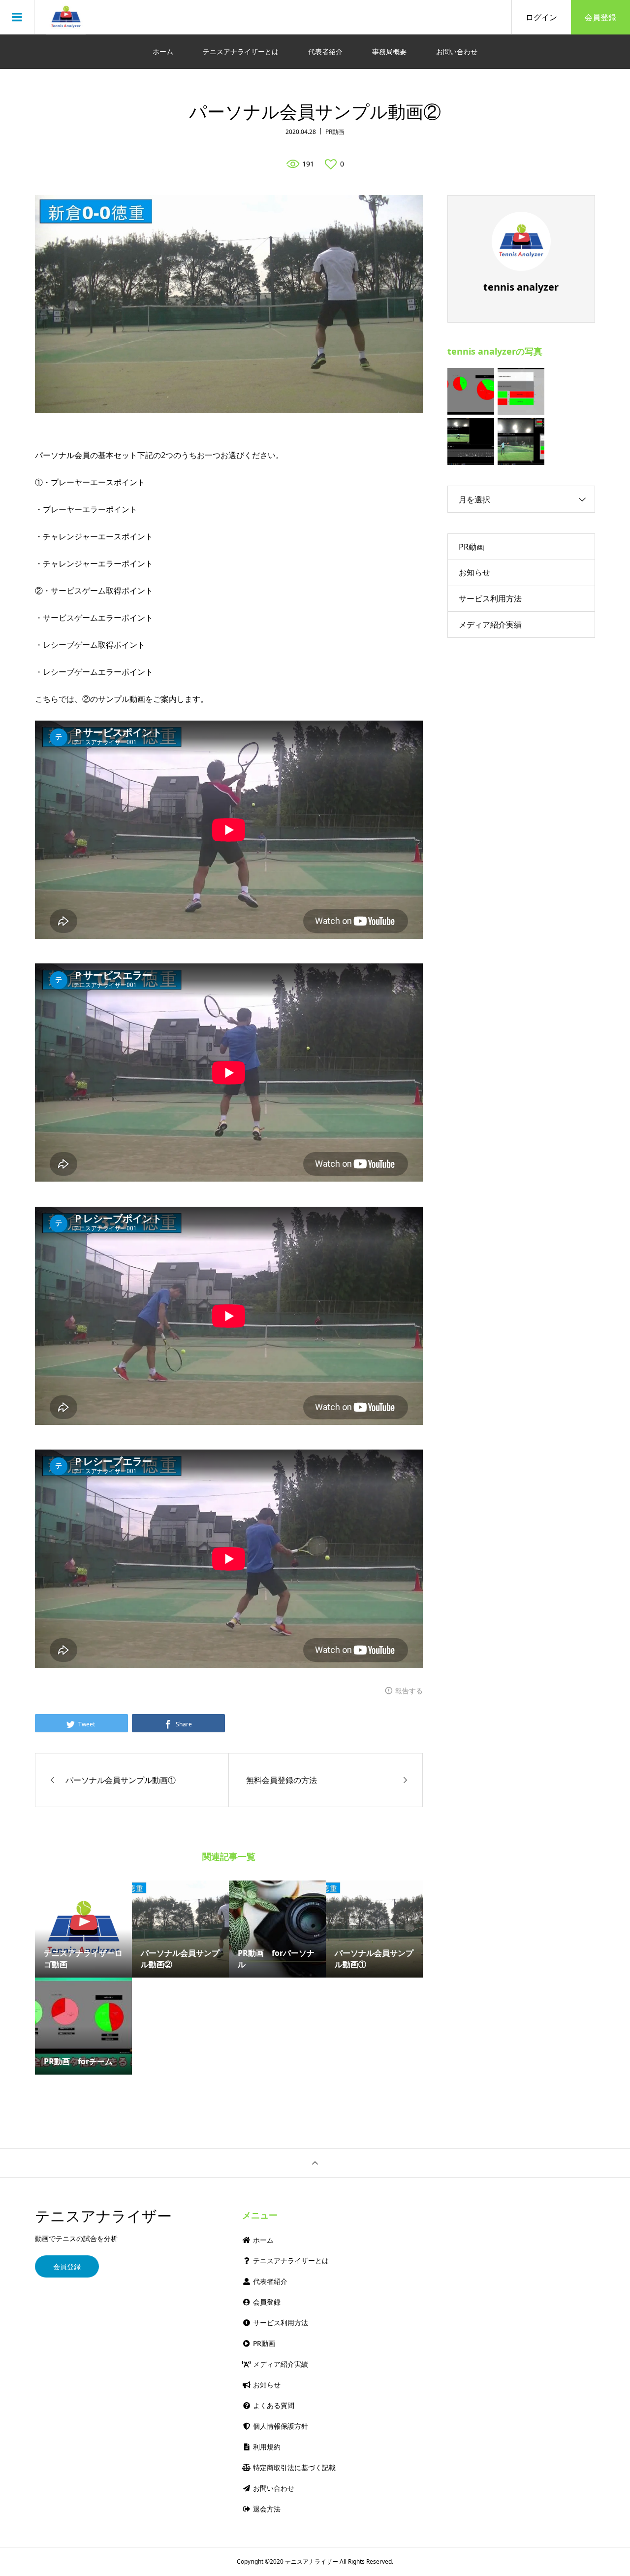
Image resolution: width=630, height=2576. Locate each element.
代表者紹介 (325, 51)
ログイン (541, 17)
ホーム (163, 51)
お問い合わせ (457, 51)
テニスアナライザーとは (241, 51)
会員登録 (600, 17)
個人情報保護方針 (280, 2426)
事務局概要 (389, 51)
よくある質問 (273, 2405)
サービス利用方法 (490, 598)
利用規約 (266, 2447)
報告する (409, 1691)
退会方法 (266, 2509)
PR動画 (335, 132)
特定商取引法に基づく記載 (293, 2467)
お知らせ (474, 572)
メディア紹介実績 (490, 625)
